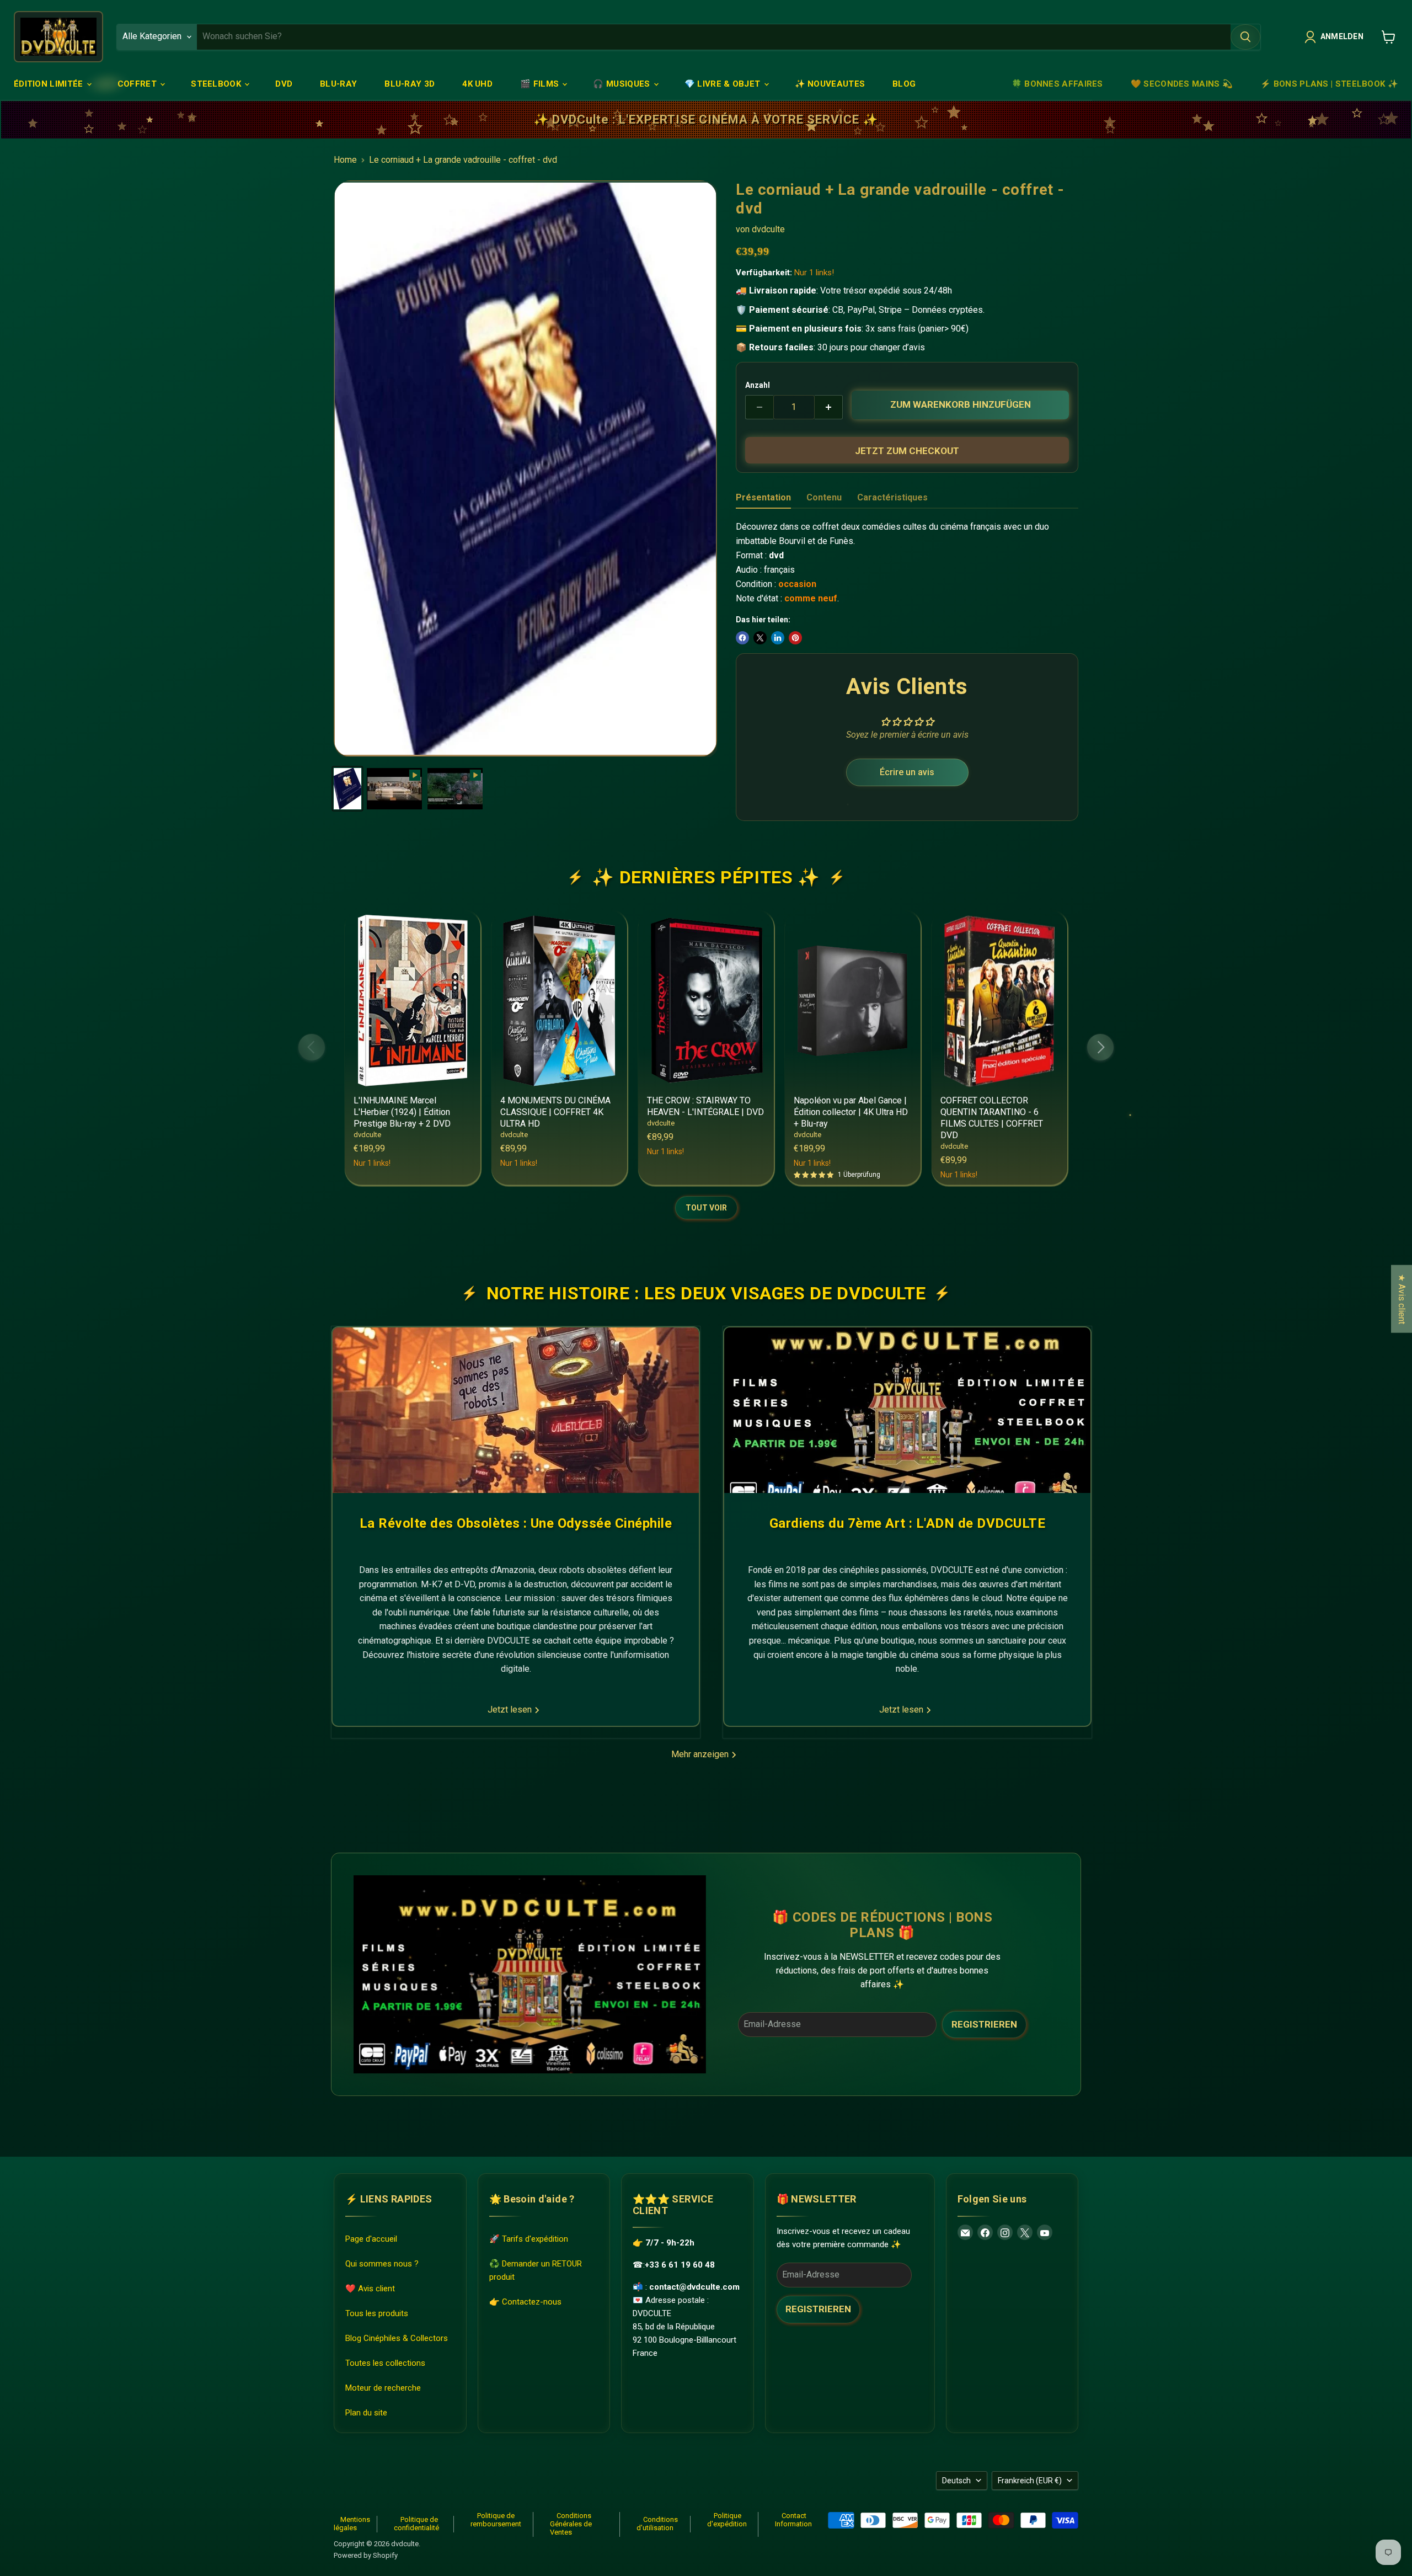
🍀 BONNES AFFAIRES (1057, 84)
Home (345, 160)
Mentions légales (352, 2524)
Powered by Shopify (366, 2555)
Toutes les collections (385, 2364)
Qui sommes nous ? (382, 2264)
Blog (904, 84)
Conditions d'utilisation (657, 2524)
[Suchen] (1245, 37)
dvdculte (768, 229)
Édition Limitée (50, 84)
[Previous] (312, 1047)
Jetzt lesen (511, 1710)
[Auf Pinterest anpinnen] (795, 638)
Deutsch (956, 2481)
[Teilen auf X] (760, 638)
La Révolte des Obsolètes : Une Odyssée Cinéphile (516, 1523)
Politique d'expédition (727, 2520)
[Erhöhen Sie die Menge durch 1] (829, 407)
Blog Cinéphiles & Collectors (397, 2339)
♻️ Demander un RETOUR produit (536, 2271)
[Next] (1100, 1047)
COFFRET (138, 84)
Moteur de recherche (383, 2388)
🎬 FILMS (541, 84)
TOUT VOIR (706, 1208)
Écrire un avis (907, 772)
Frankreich (1030, 2481)
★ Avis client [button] (1402, 1298)
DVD (284, 84)
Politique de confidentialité (416, 2524)
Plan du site (366, 2413)
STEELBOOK (217, 84)
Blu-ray (338, 84)
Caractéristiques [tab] (892, 497)
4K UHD (477, 84)
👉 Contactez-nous (525, 2302)
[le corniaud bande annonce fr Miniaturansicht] (394, 789)
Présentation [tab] (763, 497)
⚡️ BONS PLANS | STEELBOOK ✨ (1329, 84)
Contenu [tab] (824, 497)
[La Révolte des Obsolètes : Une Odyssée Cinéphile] (516, 1410)
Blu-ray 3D (410, 84)
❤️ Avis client (370, 2289)
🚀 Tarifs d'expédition (529, 2239)
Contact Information (793, 2520)
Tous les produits (377, 2314)
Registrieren (984, 2024)
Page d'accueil (371, 2239)
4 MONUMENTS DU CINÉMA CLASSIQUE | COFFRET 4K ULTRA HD (555, 1112)
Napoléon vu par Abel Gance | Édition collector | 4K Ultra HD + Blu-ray (851, 1112)
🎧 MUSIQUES (622, 84)
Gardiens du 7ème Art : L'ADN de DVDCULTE (907, 1523)
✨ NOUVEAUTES (830, 84)
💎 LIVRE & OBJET (724, 84)
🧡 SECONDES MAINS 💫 (1182, 84)
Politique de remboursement (496, 2520)
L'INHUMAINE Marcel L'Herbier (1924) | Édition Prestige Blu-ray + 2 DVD (402, 1112)
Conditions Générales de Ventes (571, 2524)
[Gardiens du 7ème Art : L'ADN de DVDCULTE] (907, 1410)
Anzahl (758, 385)
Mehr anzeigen (701, 1754)
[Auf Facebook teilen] (742, 638)
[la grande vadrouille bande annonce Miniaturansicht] (455, 789)
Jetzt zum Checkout (907, 451)
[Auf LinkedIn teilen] (778, 638)
